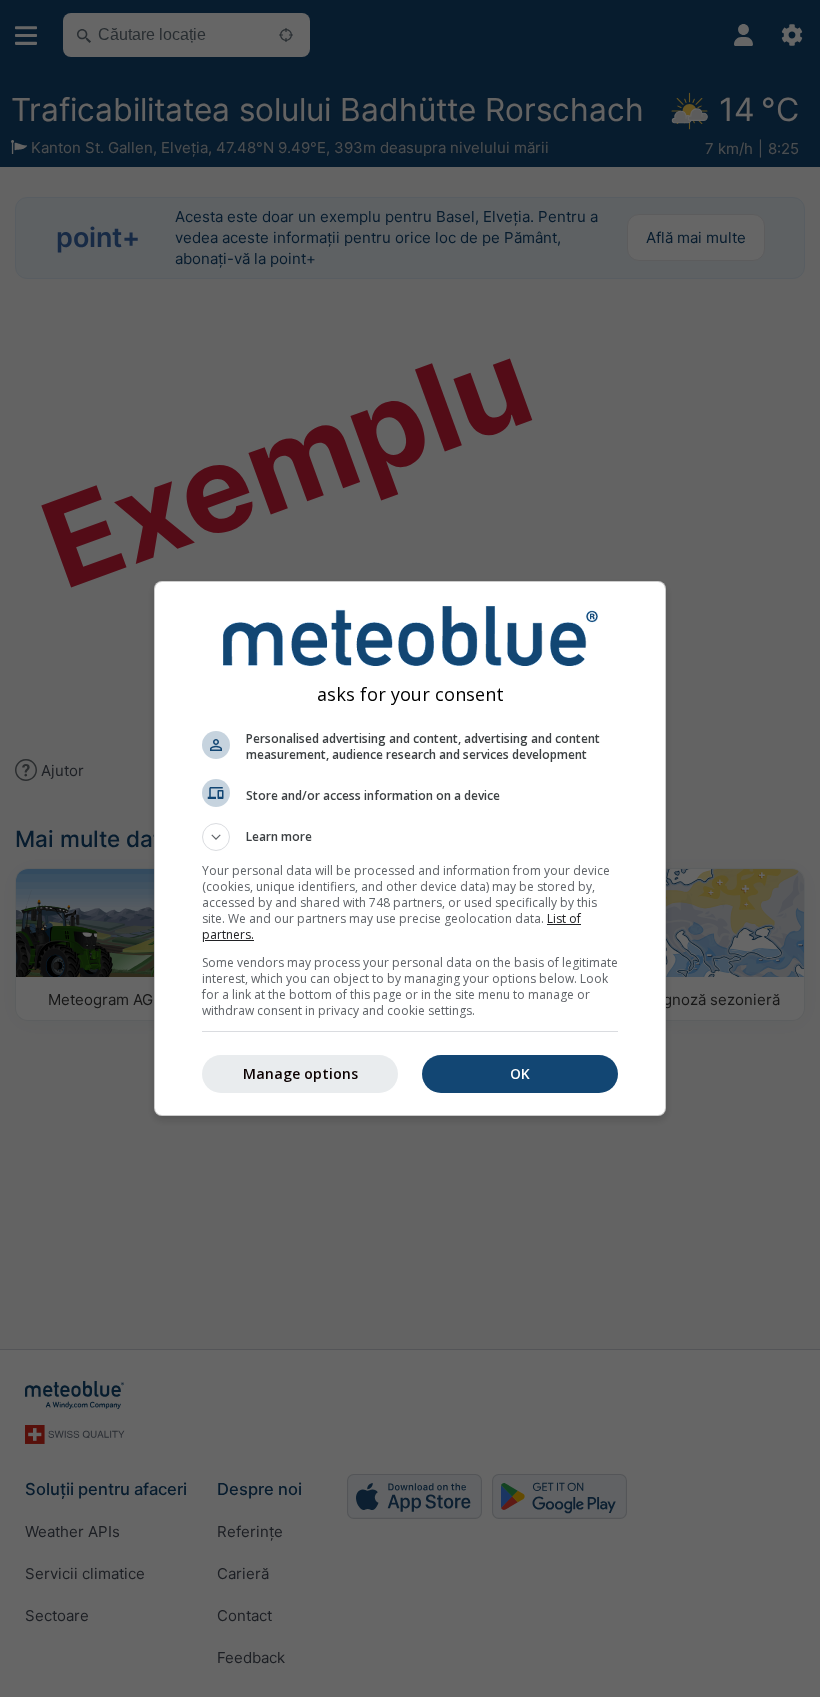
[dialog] (410, 848)
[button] (410, 837)
